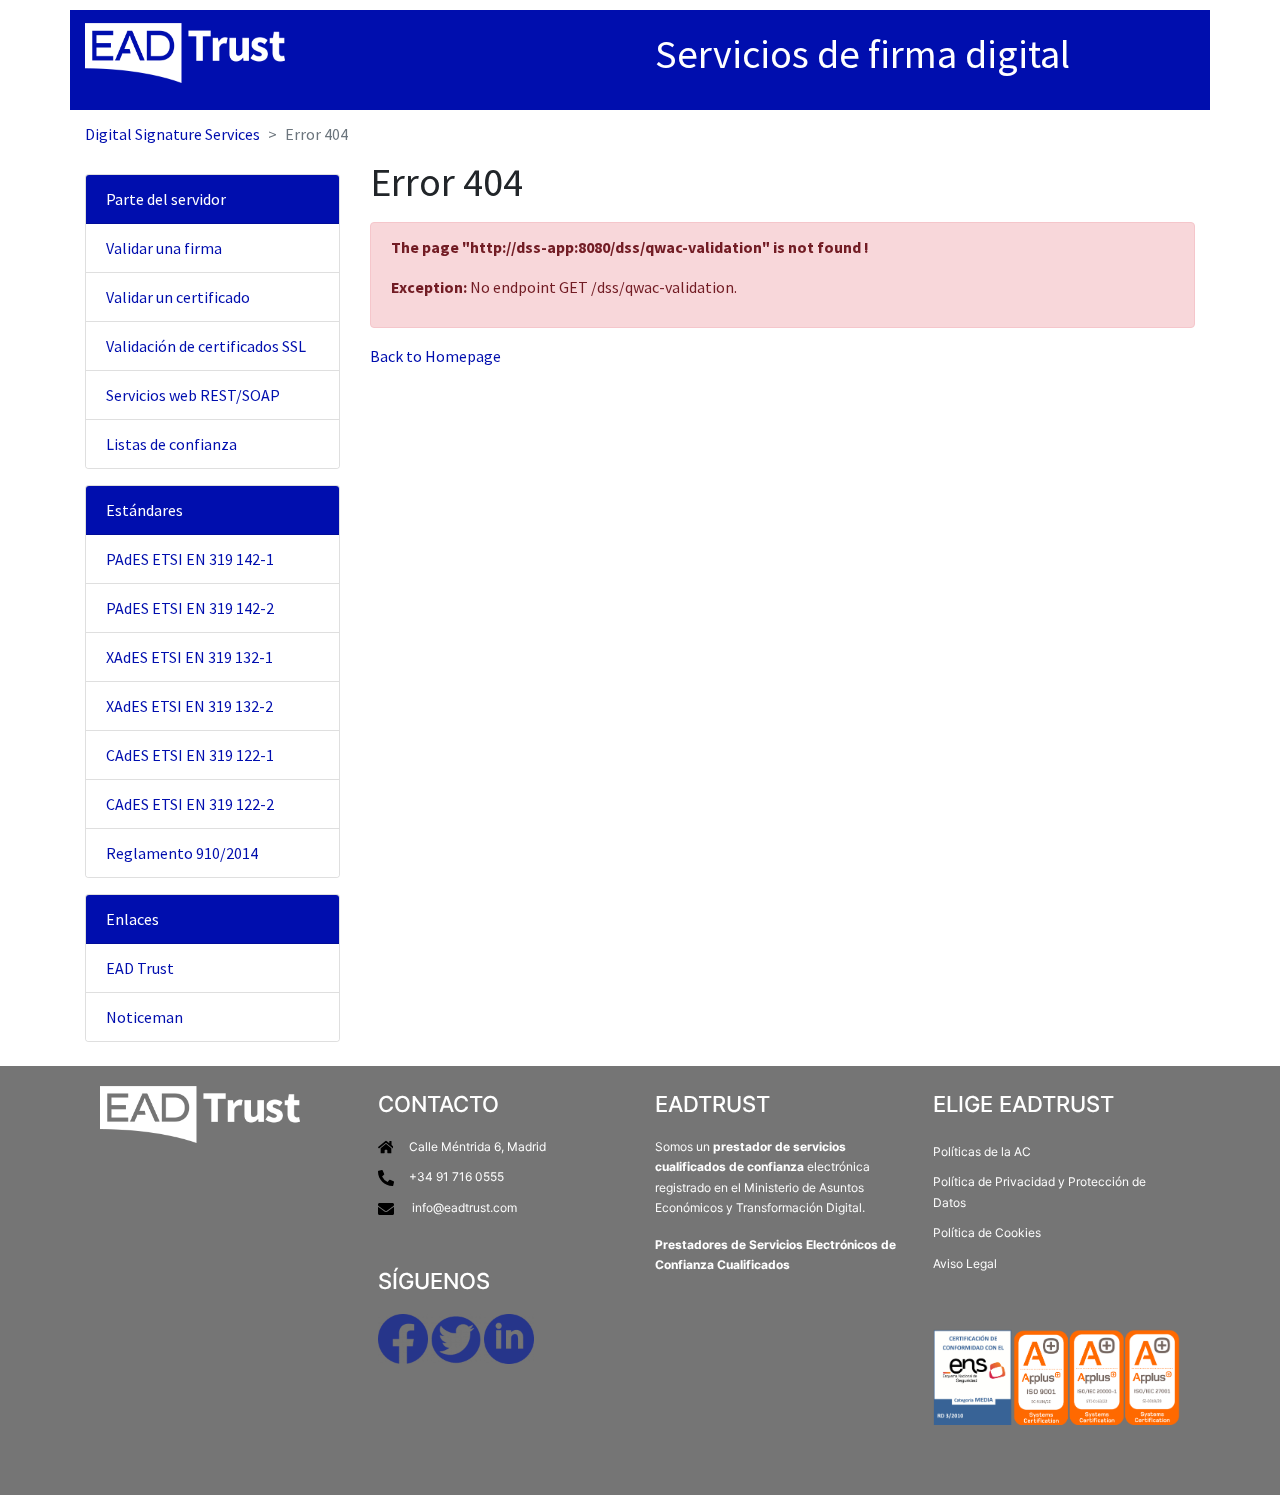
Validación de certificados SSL (206, 346)
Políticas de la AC (982, 1151)
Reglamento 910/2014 (182, 853)
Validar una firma (164, 248)
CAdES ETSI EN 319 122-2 (190, 804)
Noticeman (144, 1017)
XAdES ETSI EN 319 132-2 (189, 706)
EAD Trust (140, 968)
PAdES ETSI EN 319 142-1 (190, 559)
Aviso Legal (965, 1263)
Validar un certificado (178, 297)
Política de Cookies (987, 1232)
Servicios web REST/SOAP (193, 395)
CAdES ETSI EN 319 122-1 (190, 755)
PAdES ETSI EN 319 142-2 (190, 608)
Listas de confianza (171, 444)
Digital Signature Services (172, 134)
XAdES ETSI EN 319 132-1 (189, 657)
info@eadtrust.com (464, 1207)
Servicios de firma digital (862, 54)
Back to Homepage (435, 356)
